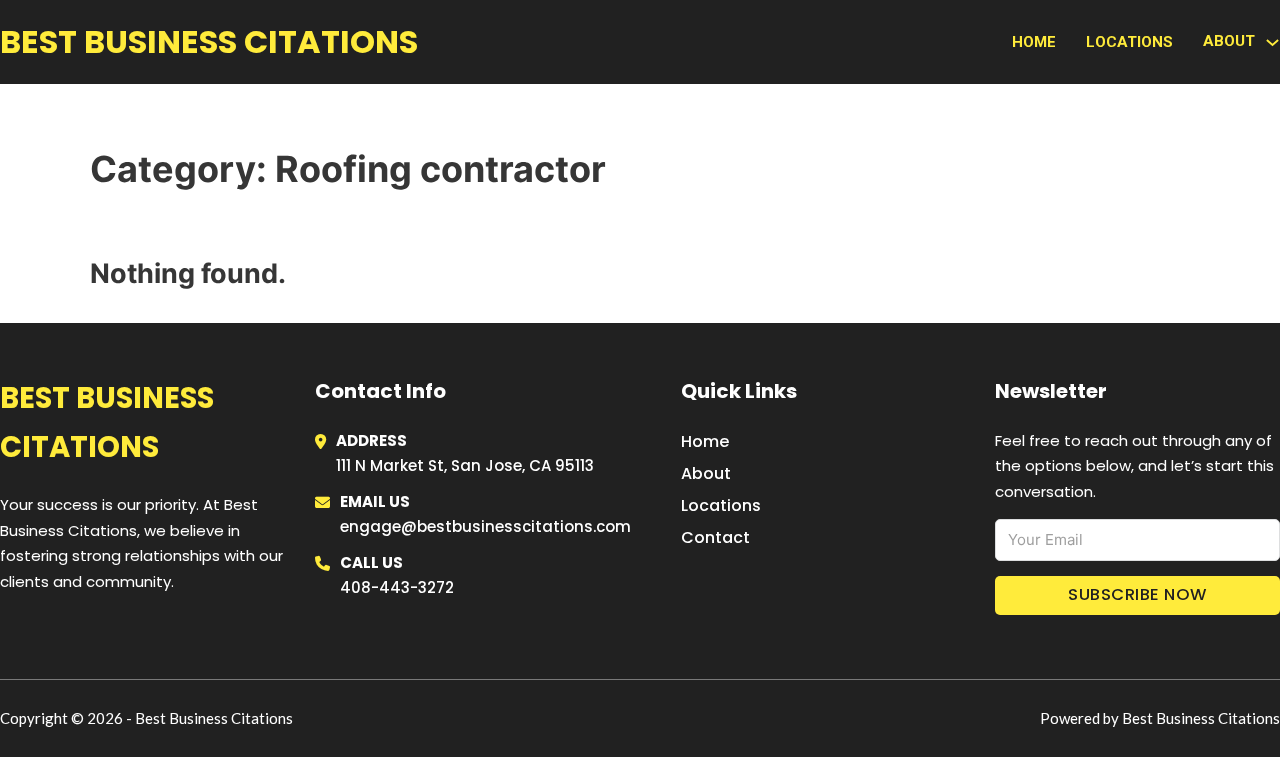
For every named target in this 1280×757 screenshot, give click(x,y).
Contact (715, 537)
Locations (1129, 42)
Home (1034, 42)
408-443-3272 (397, 587)
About (706, 473)
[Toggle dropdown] (1272, 42)
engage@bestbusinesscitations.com (485, 526)
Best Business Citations (209, 41)
